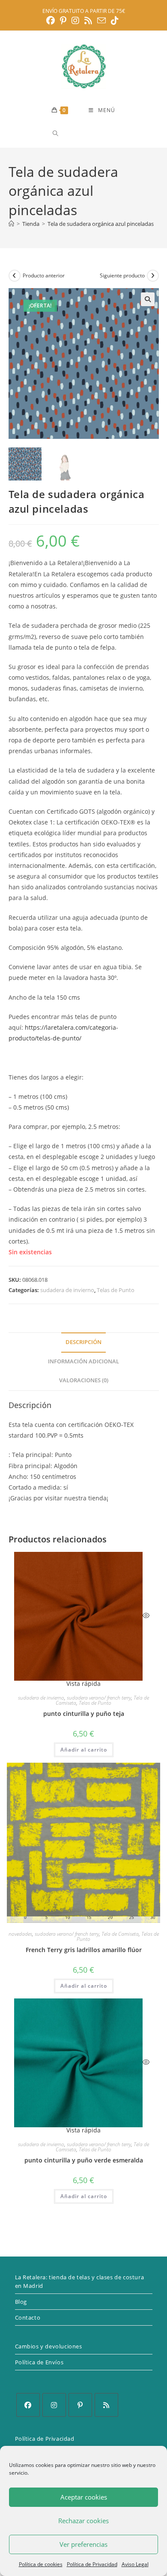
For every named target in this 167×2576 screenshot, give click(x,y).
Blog (21, 2302)
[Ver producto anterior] (15, 276)
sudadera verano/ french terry (99, 1698)
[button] (148, 299)
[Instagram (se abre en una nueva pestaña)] (75, 21)
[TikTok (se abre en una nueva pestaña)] (115, 21)
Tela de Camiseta (120, 1934)
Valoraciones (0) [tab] (84, 1380)
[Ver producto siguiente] (153, 276)
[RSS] (106, 2405)
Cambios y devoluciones (49, 2346)
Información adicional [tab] (83, 1361)
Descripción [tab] (83, 1342)
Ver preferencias (83, 2544)
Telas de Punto (116, 1290)
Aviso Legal (135, 2564)
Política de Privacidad (92, 2564)
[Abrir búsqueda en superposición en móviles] (86, 133)
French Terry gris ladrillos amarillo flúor (84, 1950)
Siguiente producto (122, 275)
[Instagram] (54, 2405)
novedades (20, 1934)
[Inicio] (11, 224)
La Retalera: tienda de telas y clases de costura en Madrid (80, 2281)
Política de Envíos (39, 2362)
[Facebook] (28, 2405)
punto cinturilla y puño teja (84, 1714)
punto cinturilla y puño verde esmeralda (84, 2160)
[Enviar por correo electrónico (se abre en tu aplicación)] (101, 20)
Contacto (28, 2317)
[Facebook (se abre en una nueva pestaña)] (52, 21)
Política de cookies (41, 2564)
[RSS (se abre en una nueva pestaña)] (88, 21)
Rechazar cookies (83, 2521)
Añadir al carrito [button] (84, 1750)
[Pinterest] (80, 2405)
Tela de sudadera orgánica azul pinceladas (101, 224)
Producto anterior (44, 275)
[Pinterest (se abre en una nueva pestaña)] (63, 21)
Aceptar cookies (84, 2497)
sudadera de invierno (67, 1290)
